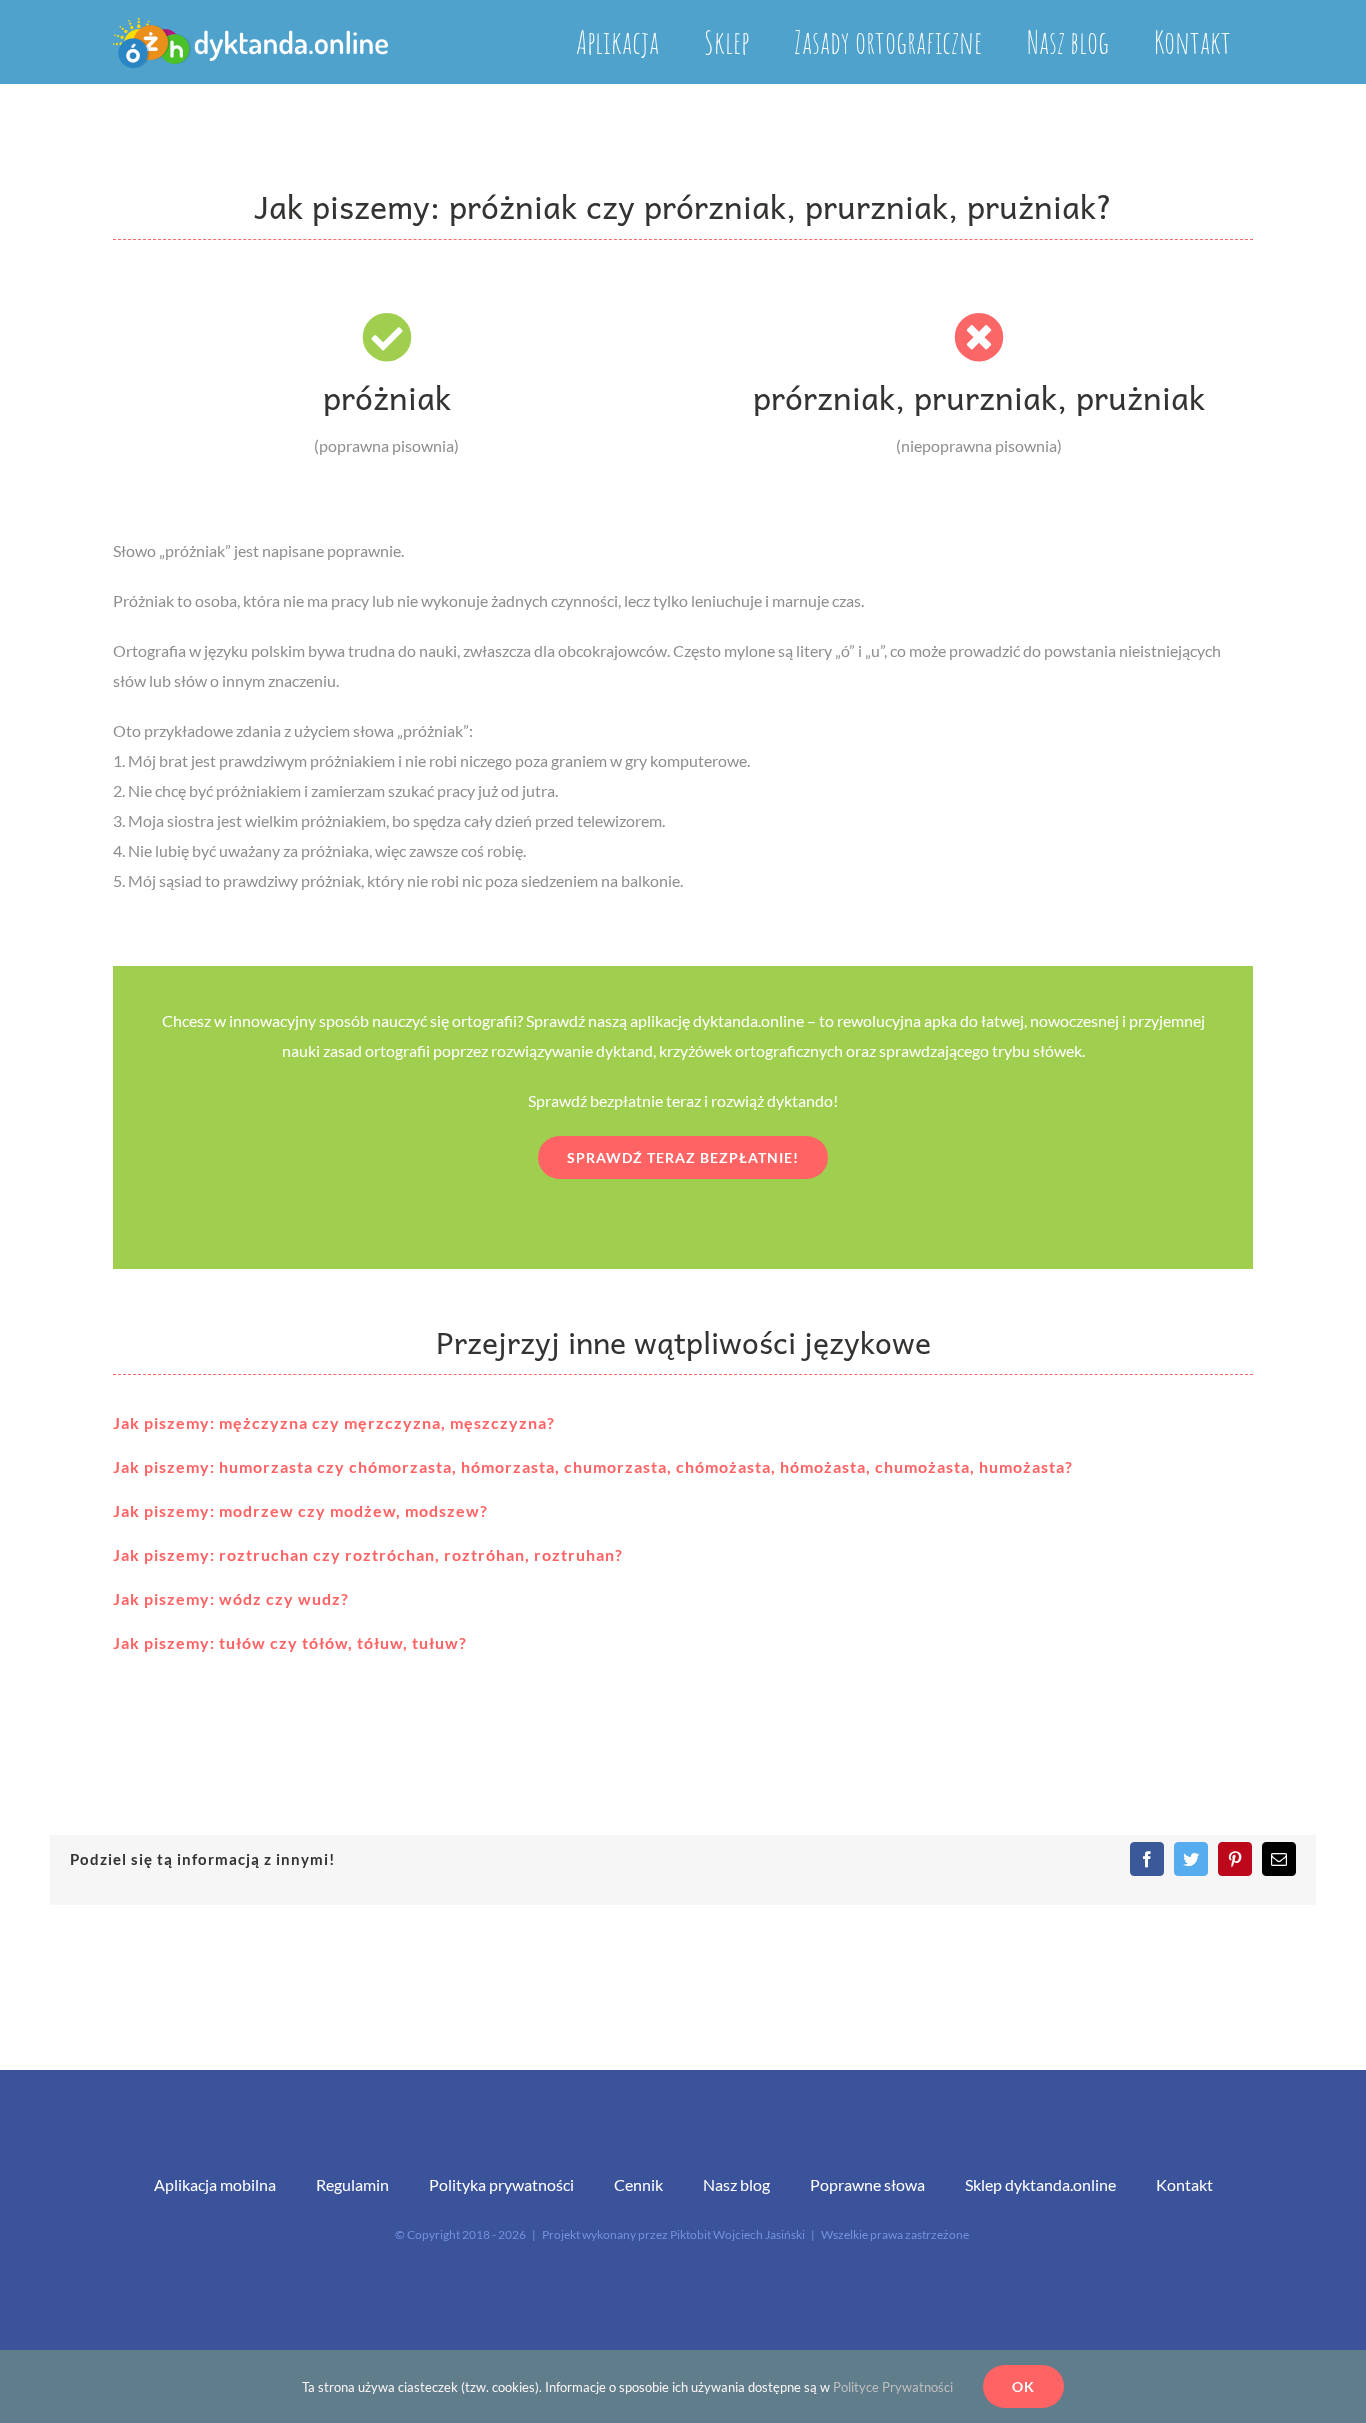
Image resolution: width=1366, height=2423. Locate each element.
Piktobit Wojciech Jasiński (737, 2234)
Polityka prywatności (501, 2184)
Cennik (638, 2184)
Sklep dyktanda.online (1040, 2184)
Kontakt (1184, 2184)
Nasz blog (736, 2184)
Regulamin (352, 2184)
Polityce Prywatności (893, 2387)
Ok (1023, 2386)
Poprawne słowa (867, 2184)
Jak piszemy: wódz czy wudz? (231, 1598)
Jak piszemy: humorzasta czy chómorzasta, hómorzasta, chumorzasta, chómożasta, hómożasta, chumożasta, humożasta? (593, 1466)
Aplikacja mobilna (215, 2184)
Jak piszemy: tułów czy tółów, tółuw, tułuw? (290, 1642)
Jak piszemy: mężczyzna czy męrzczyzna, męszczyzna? (334, 1422)
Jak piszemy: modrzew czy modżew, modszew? (300, 1510)
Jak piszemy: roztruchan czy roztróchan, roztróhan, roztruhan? (368, 1554)
